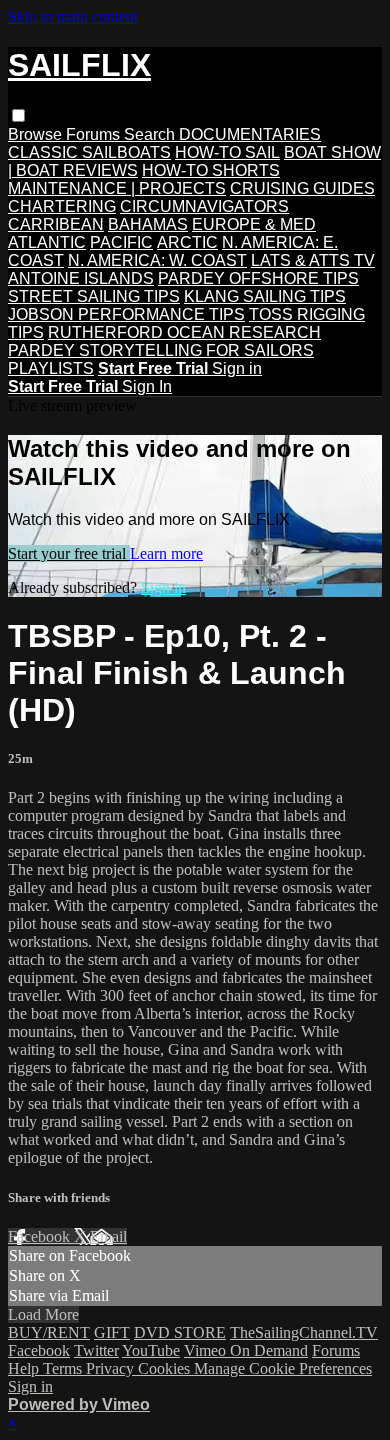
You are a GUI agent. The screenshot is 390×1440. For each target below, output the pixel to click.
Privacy (112, 1368)
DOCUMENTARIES (250, 134)
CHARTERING (62, 206)
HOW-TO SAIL (227, 152)
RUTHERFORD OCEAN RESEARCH (184, 332)
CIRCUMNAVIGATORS (204, 206)
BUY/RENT (49, 1332)
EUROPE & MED (254, 224)
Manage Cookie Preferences (283, 1368)
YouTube (151, 1350)
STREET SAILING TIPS (94, 296)
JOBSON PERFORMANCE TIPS (126, 314)
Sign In (147, 386)
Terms (64, 1368)
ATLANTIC (47, 242)
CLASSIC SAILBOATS (89, 152)
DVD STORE (180, 1332)
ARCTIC (187, 242)
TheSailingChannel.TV (304, 1332)
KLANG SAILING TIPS (265, 296)
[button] (18, 115)
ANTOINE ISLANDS (81, 278)
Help (25, 1368)
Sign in (237, 368)
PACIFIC (121, 242)
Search (151, 134)
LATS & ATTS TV (313, 260)
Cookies (166, 1368)
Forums (95, 134)
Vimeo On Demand (246, 1350)
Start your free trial (69, 553)
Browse (37, 134)
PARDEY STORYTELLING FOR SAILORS (161, 350)
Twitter (96, 1350)
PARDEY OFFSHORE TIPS (258, 278)
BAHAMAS (148, 224)
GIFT (112, 1332)
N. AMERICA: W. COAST (157, 260)
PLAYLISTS (51, 368)
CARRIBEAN (56, 224)
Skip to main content (73, 16)
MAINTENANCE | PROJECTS (117, 188)
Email (108, 1236)
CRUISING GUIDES (302, 188)
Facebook (41, 1236)
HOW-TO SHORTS (211, 170)
